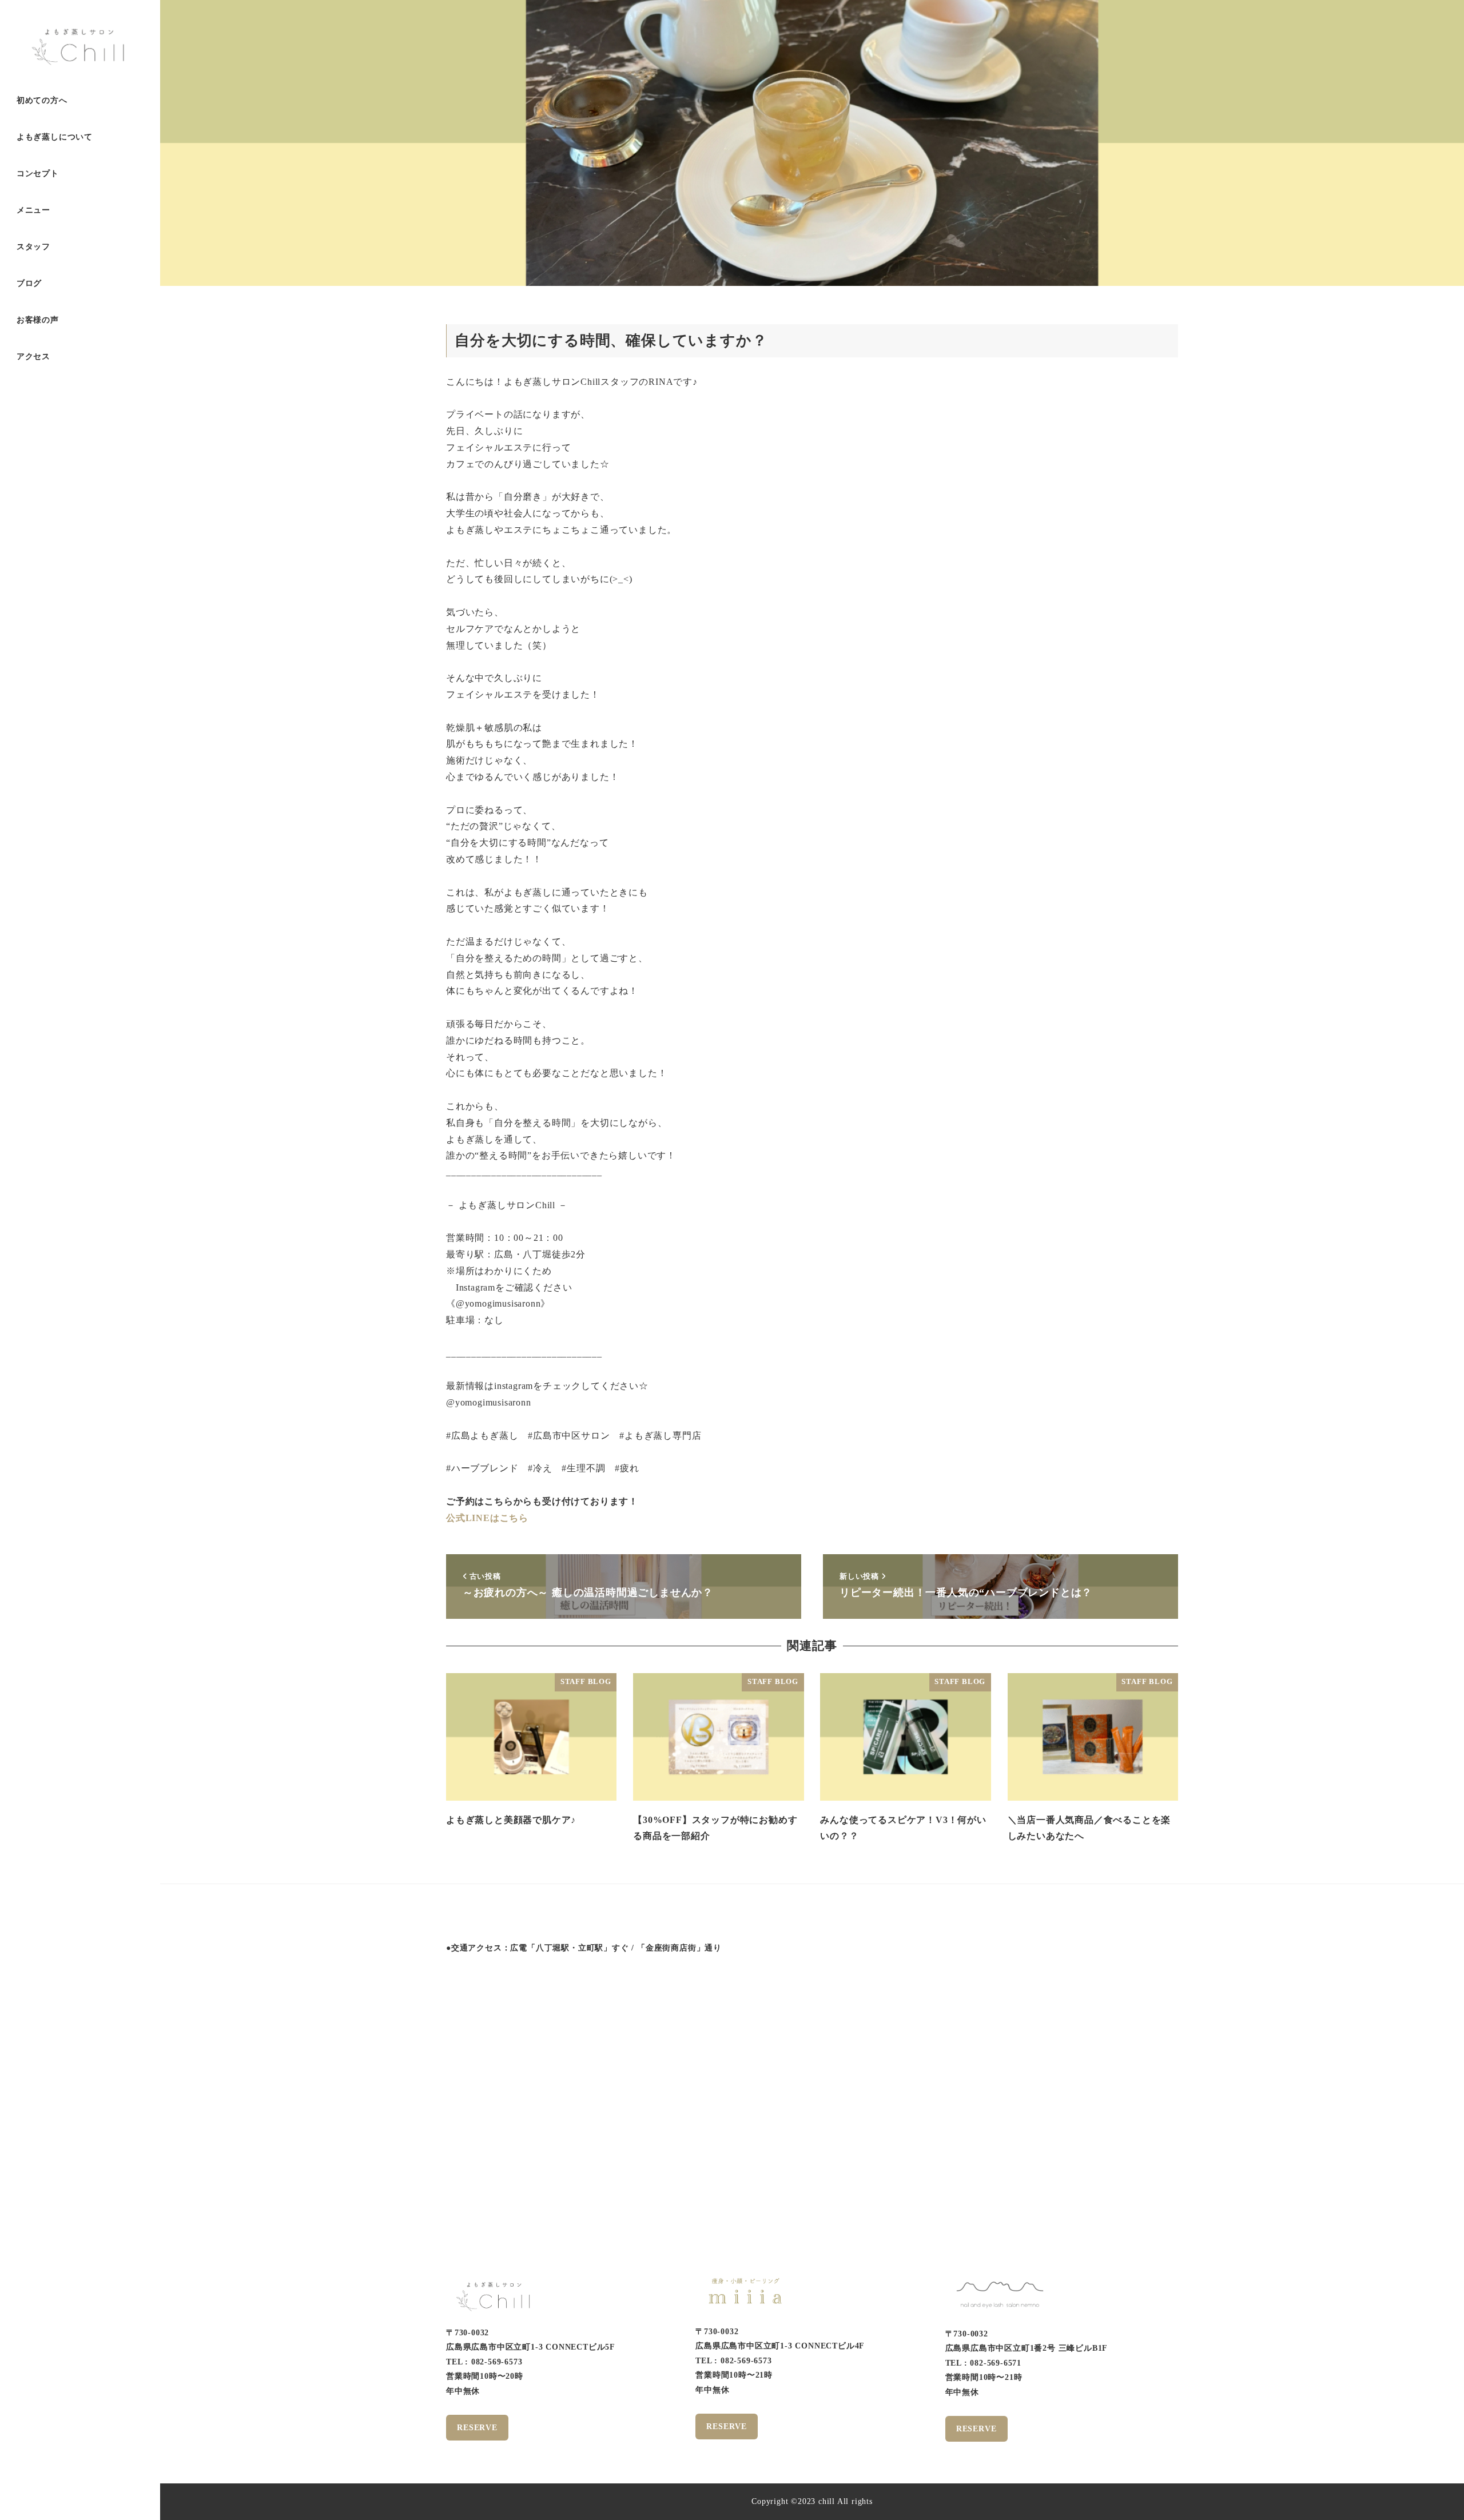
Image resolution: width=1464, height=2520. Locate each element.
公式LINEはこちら (487, 1518)
